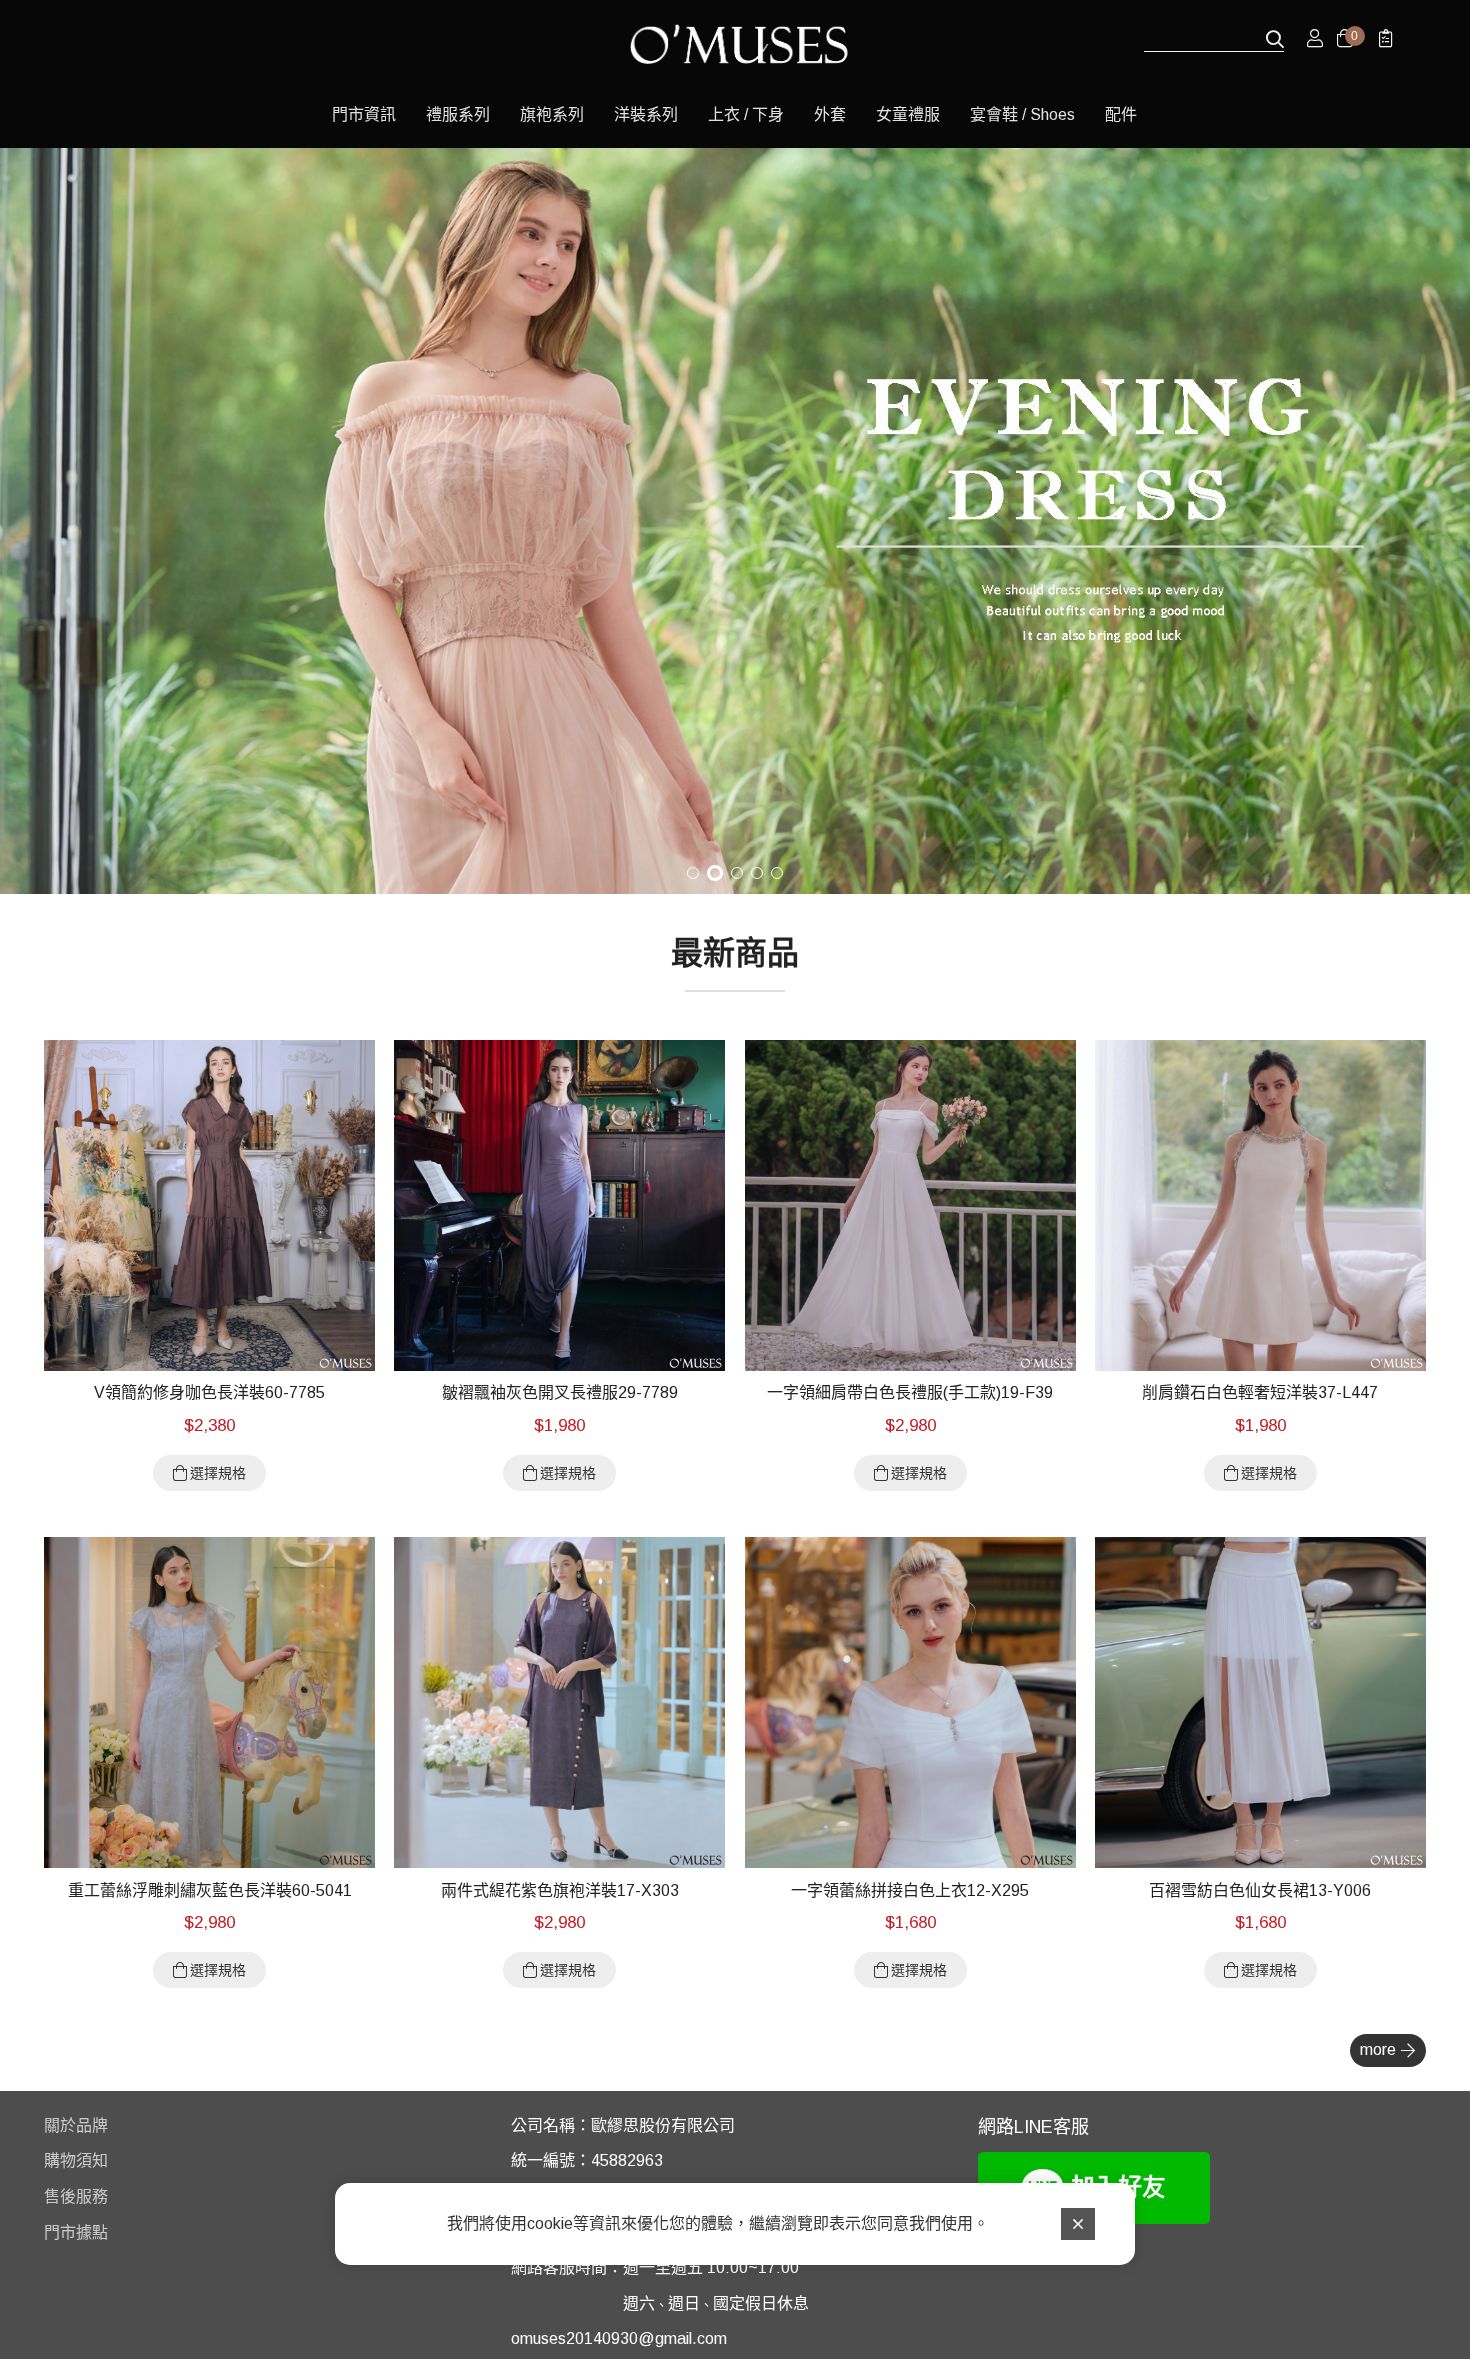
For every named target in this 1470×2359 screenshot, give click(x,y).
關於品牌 (76, 2125)
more (1378, 2049)
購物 (60, 2160)
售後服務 (76, 2196)
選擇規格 (218, 1473)
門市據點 (76, 2232)
